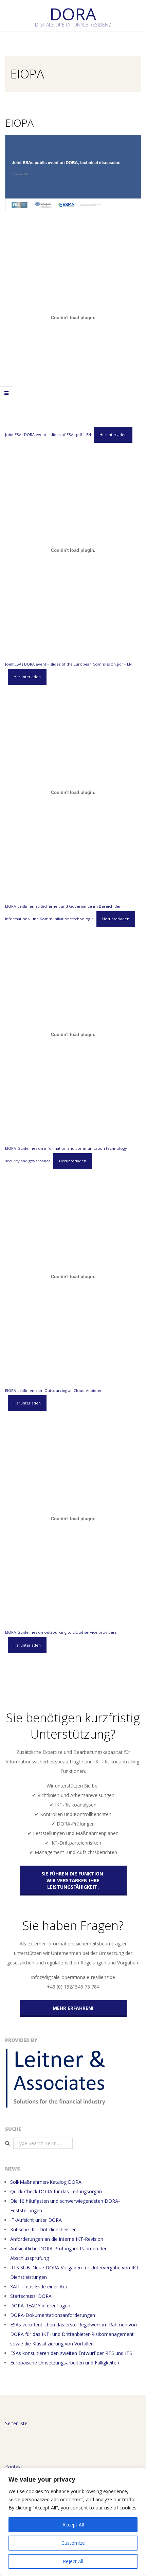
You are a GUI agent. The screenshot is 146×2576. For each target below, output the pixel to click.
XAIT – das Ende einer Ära (39, 2287)
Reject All (73, 2561)
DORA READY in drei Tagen (40, 2306)
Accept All (73, 2525)
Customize (73, 2543)
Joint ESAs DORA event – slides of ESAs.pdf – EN (48, 434)
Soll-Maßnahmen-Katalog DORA (46, 2182)
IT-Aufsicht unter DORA (36, 2220)
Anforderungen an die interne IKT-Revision (57, 2239)
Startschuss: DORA (31, 2296)
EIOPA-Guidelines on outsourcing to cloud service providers (61, 1632)
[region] (73, 2522)
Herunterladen (113, 434)
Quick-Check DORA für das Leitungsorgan (56, 2191)
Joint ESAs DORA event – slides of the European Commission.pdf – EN (68, 664)
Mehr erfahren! (73, 2008)
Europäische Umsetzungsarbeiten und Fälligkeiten (65, 2363)
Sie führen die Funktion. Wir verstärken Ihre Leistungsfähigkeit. (73, 1880)
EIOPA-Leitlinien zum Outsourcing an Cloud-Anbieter (53, 1390)
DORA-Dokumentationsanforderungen (53, 2315)
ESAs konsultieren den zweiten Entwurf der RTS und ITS (71, 2353)
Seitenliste (16, 2423)
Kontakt (14, 2467)
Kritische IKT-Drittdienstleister (43, 2229)
